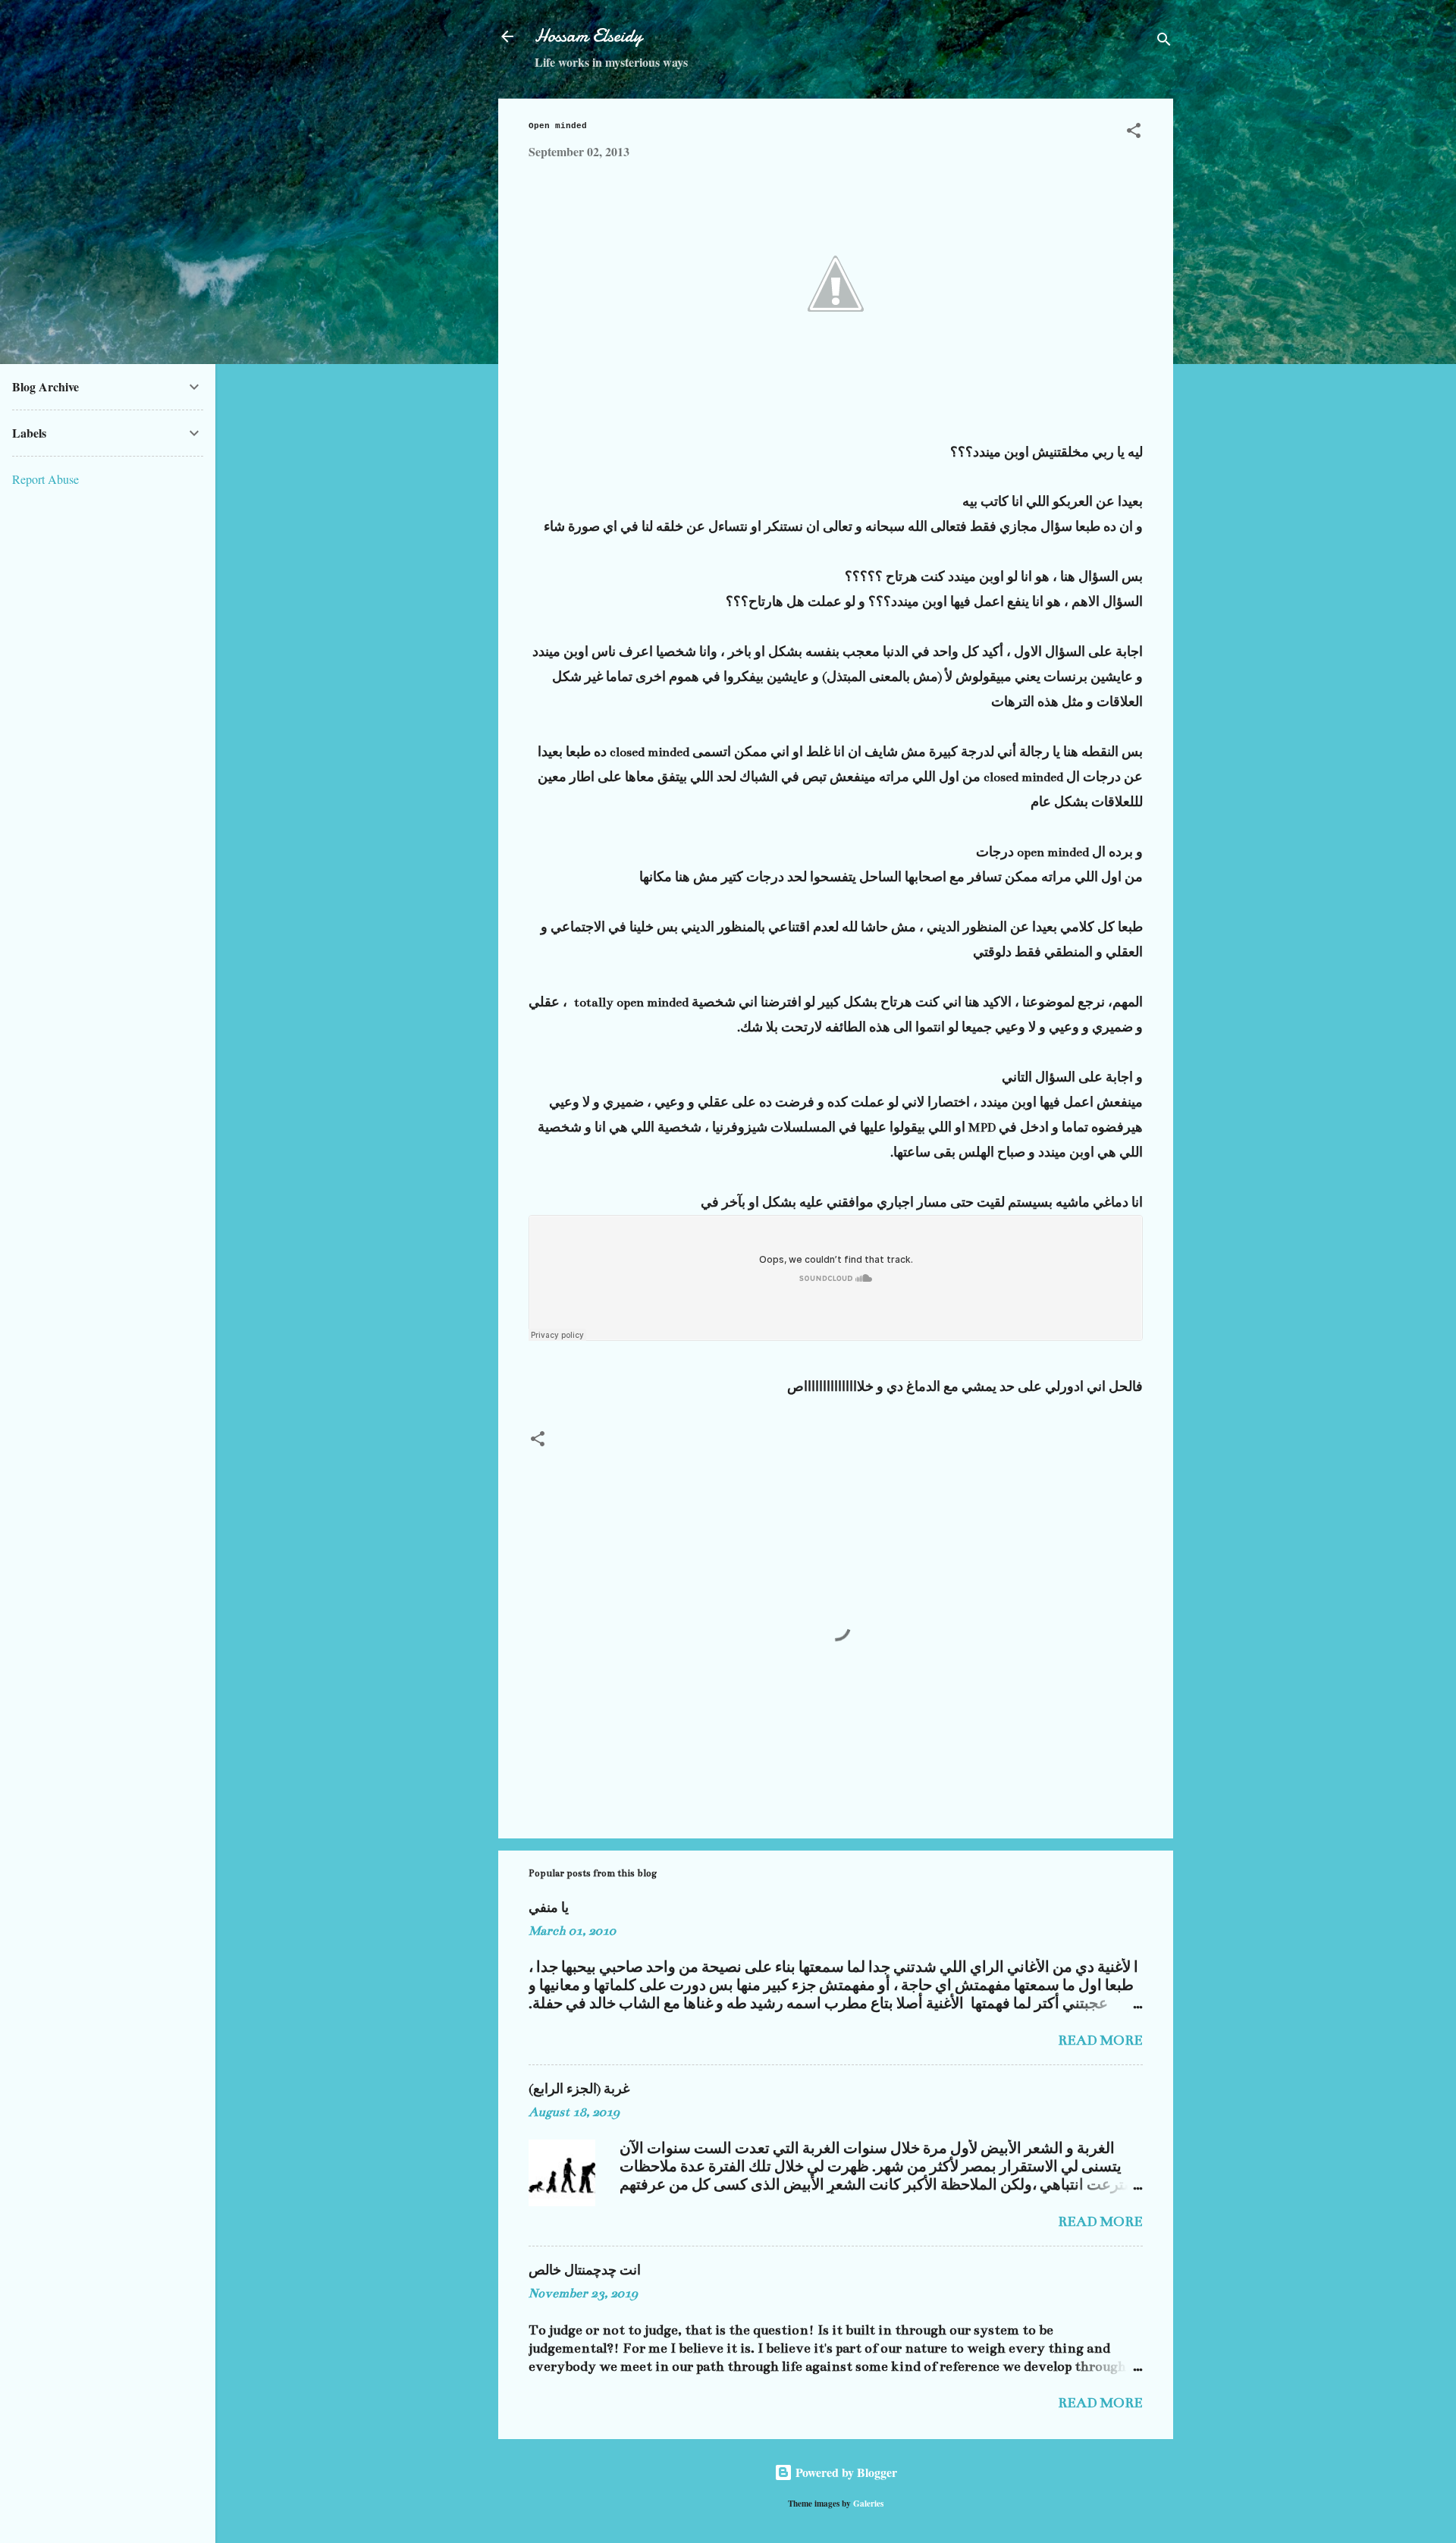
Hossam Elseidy (588, 36)
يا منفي (549, 1908)
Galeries (868, 2503)
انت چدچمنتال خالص (585, 2271)
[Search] (1164, 41)
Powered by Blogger (845, 2472)
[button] (1134, 133)
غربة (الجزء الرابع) (579, 2089)
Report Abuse (45, 479)
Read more (1100, 2040)
